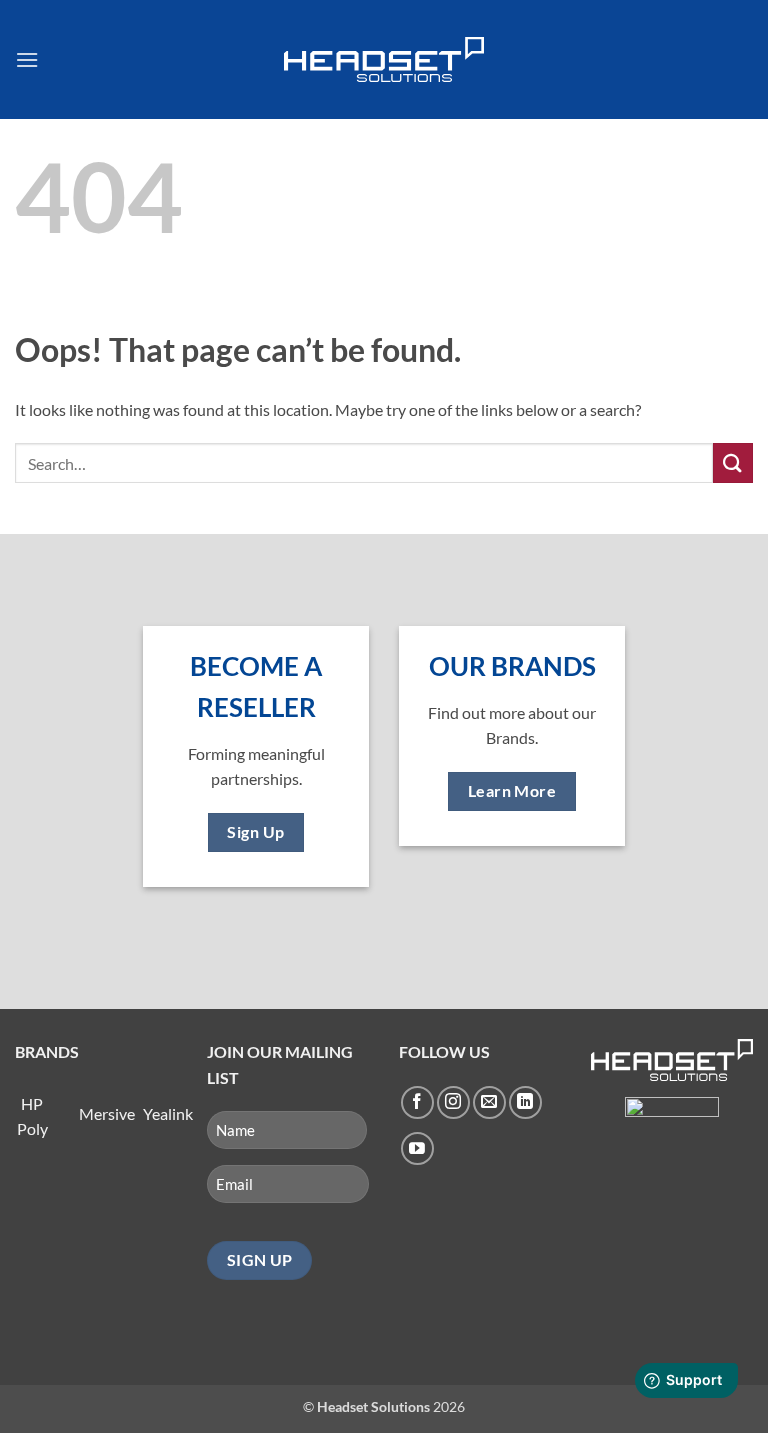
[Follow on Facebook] (417, 1102)
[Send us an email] (489, 1102)
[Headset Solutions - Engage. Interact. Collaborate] (384, 59)
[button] (27, 59)
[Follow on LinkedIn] (525, 1102)
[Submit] (733, 462)
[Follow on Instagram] (453, 1102)
